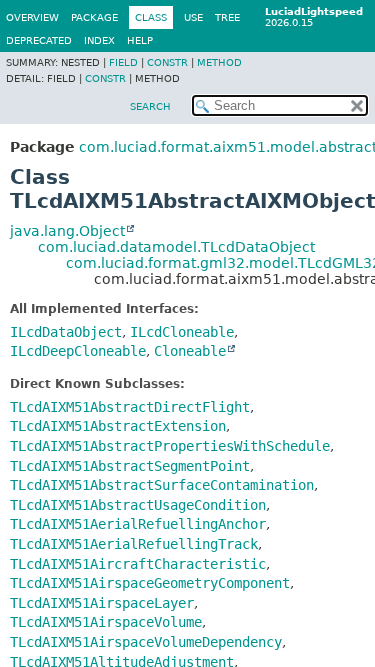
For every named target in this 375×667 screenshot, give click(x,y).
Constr (167, 62)
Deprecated (39, 40)
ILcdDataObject (66, 332)
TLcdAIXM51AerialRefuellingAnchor (138, 524)
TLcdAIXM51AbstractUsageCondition (138, 505)
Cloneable (190, 351)
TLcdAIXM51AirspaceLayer (102, 603)
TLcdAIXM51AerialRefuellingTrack (134, 544)
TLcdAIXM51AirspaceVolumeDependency (146, 642)
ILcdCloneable (182, 332)
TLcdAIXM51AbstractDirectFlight (130, 407)
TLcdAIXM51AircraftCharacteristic (138, 564)
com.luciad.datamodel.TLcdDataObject (176, 247)
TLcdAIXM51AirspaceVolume (106, 622)
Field (123, 62)
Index (99, 40)
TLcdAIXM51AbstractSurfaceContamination (162, 485)
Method (219, 62)
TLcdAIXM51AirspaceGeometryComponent (150, 583)
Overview (32, 17)
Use (193, 17)
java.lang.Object (67, 231)
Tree (227, 17)
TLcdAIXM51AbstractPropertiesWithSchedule (170, 446)
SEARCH (150, 106)
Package (94, 17)
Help (140, 40)
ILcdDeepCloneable (78, 351)
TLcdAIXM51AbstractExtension (118, 426)
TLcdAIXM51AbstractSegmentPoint (130, 466)
